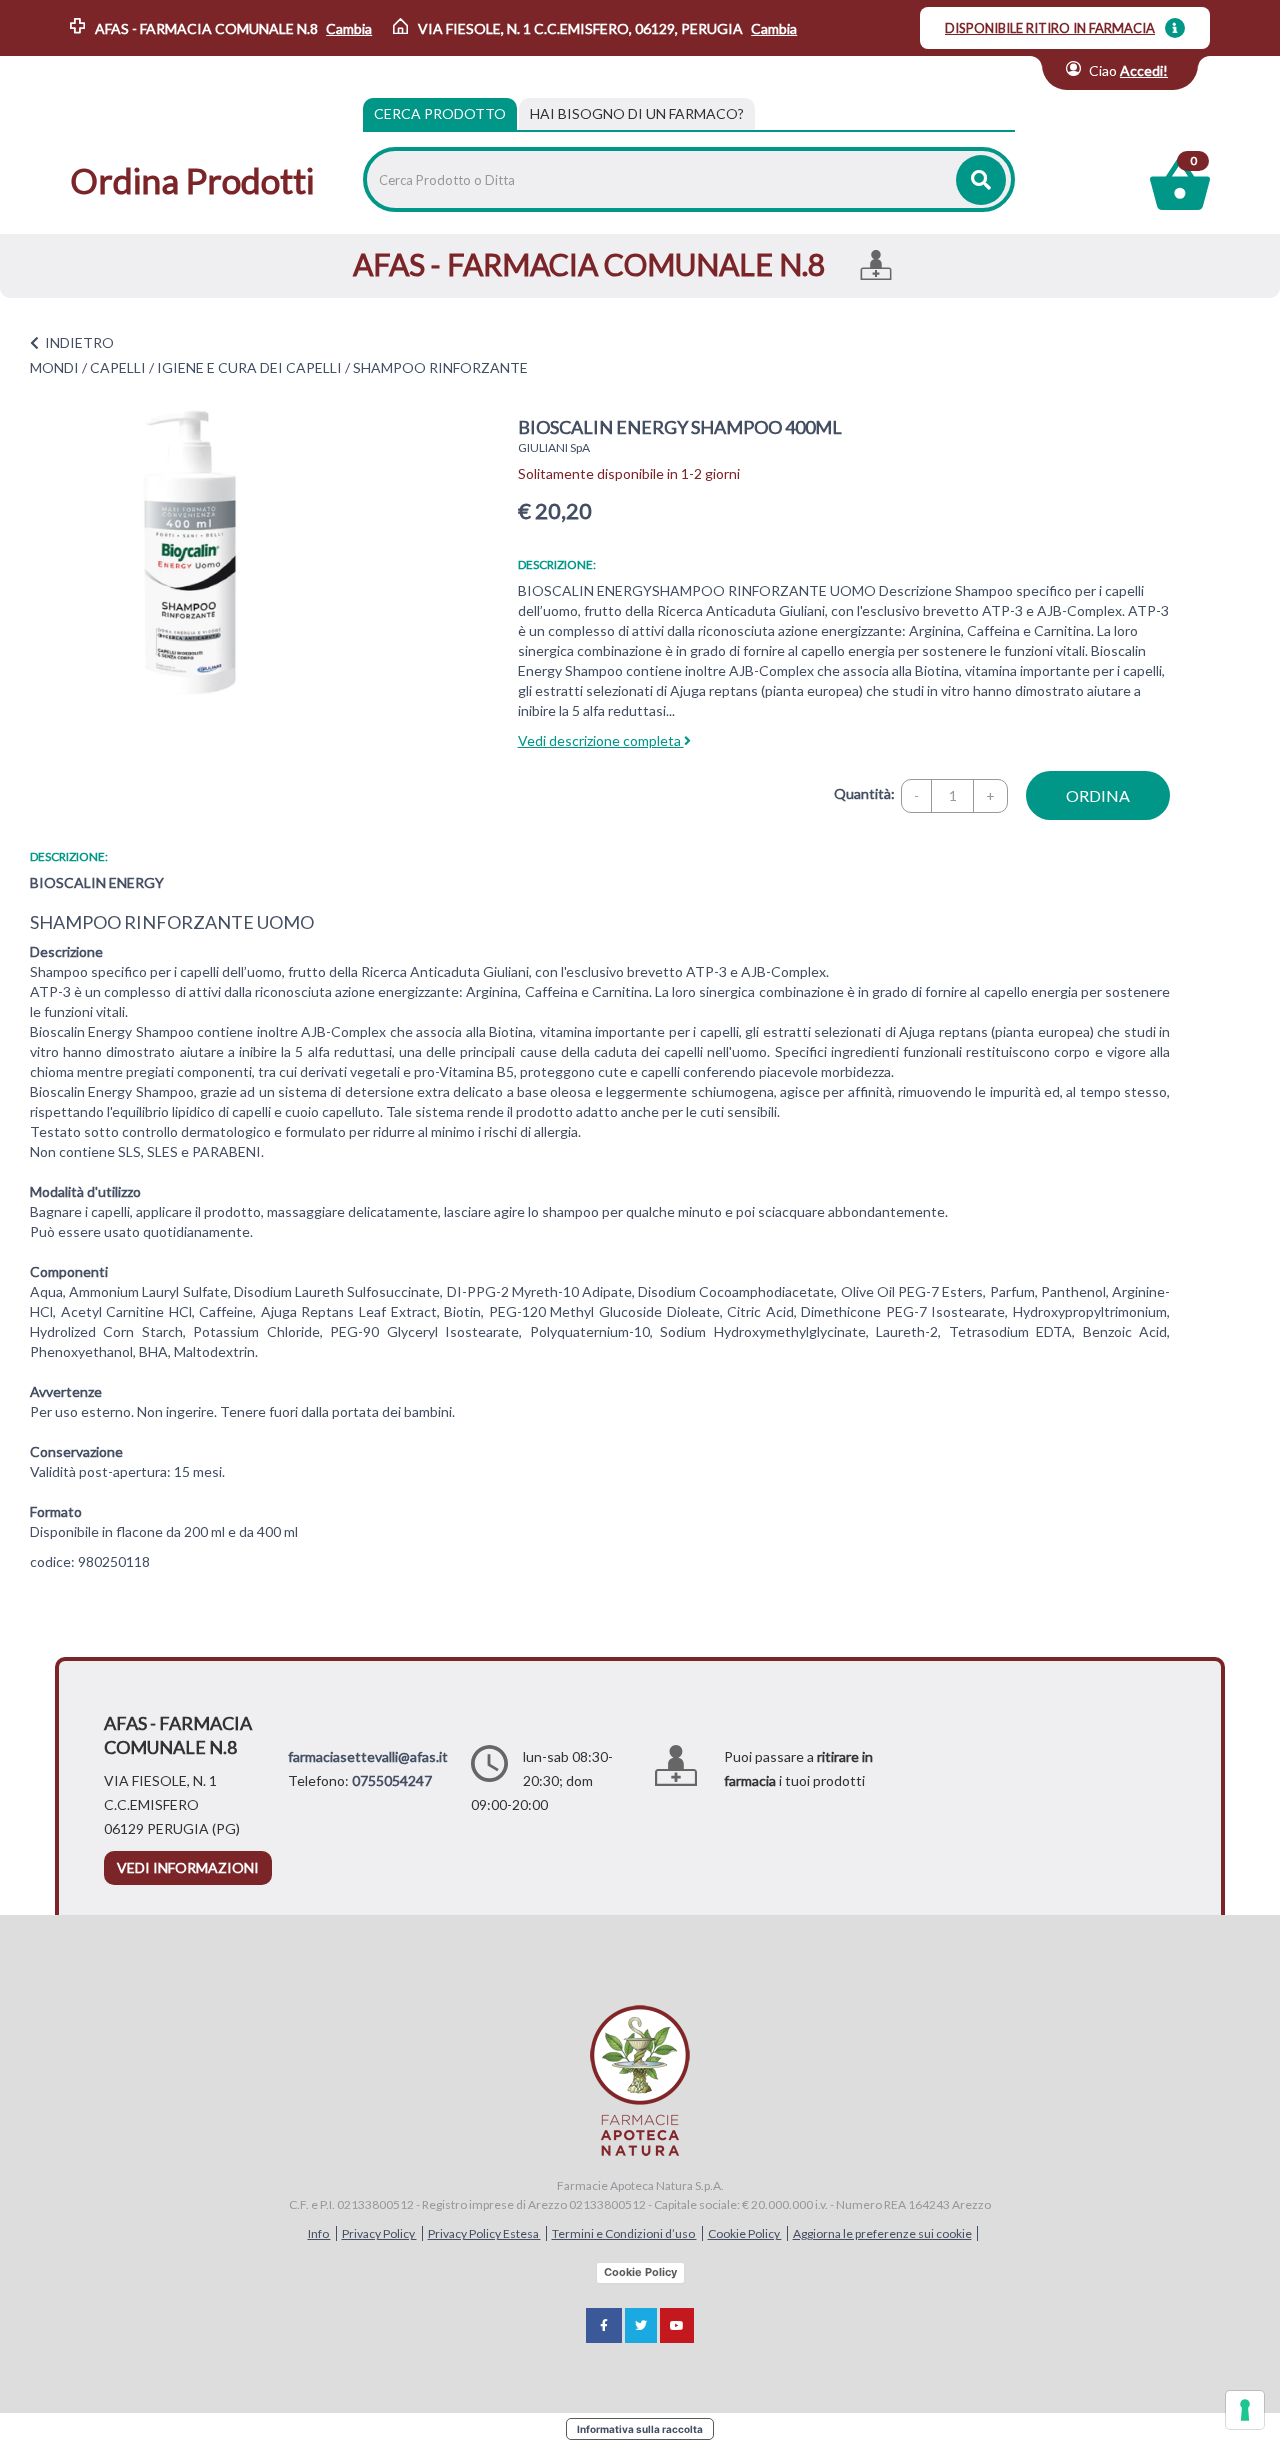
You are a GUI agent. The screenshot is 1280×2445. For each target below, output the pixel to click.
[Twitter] (641, 2325)
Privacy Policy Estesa (484, 2233)
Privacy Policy (379, 2233)
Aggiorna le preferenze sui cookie (882, 2233)
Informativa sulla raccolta (640, 2429)
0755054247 (392, 1780)
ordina (1098, 795)
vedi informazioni (188, 1867)
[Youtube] (677, 2325)
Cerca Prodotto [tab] (440, 113)
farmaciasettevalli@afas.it (368, 1756)
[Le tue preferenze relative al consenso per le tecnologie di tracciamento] (1245, 2410)
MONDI (54, 367)
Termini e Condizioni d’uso (624, 2233)
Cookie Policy (745, 2233)
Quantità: (864, 793)
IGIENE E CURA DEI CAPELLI (249, 367)
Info (319, 2233)
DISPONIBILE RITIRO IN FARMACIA (1050, 28)
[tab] (637, 114)
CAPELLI (118, 367)
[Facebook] (604, 2325)
